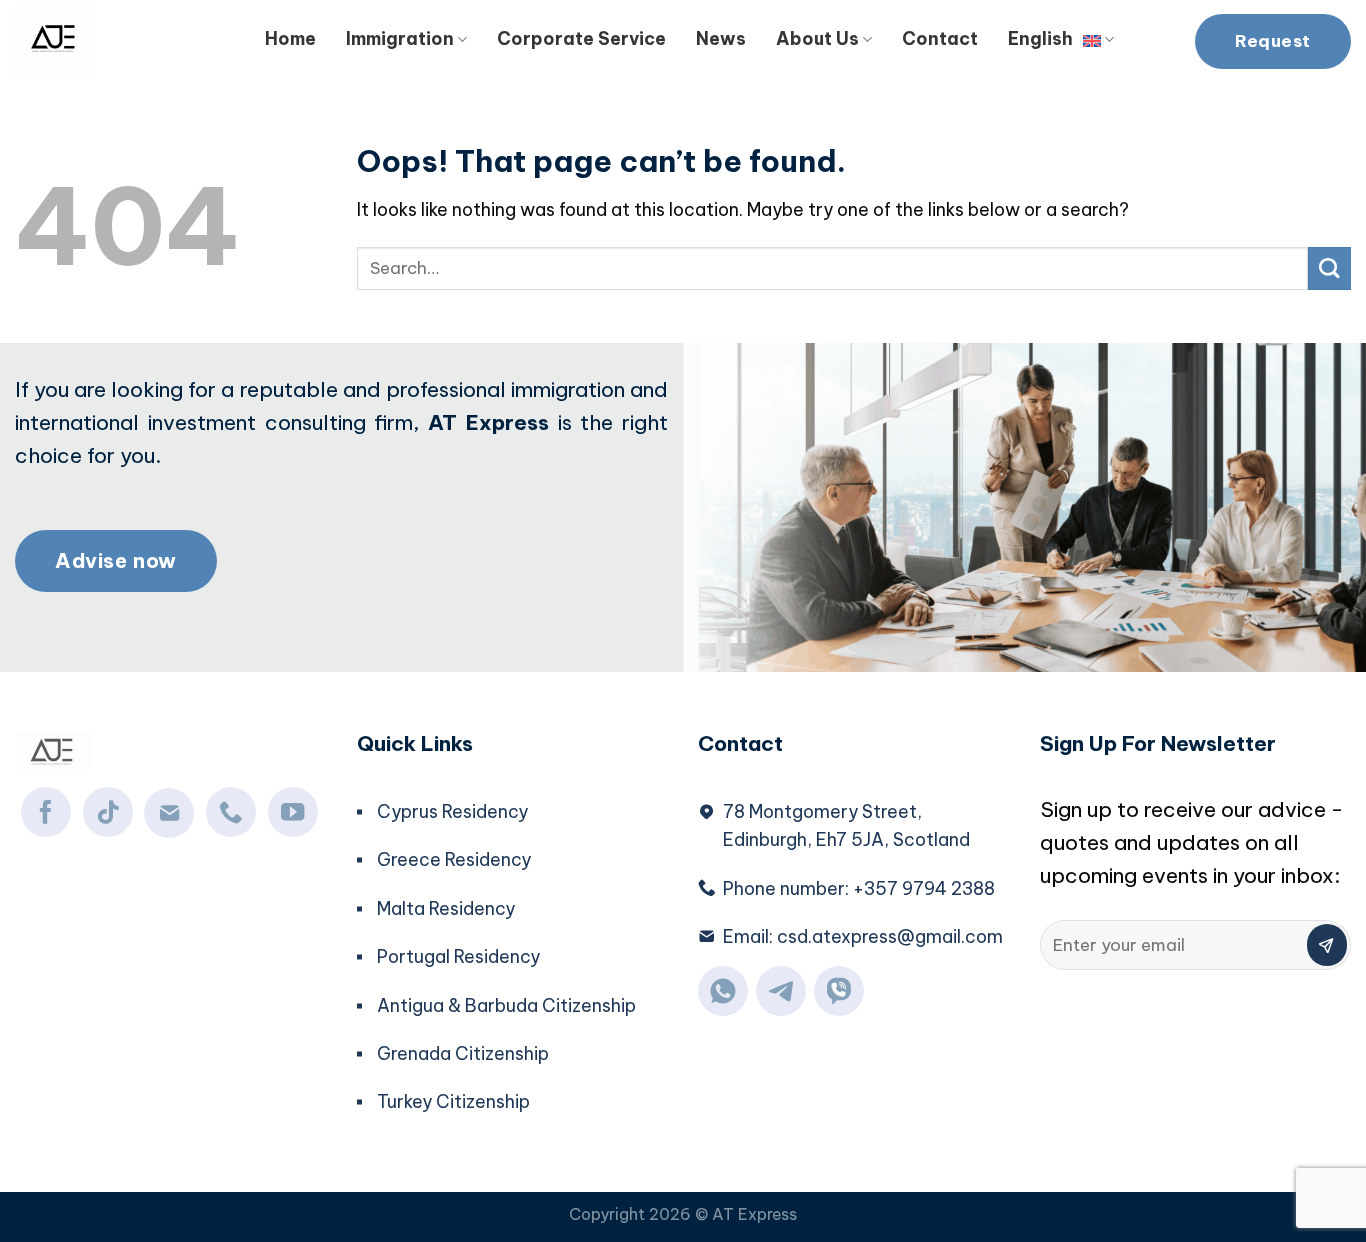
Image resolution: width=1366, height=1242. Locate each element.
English (1040, 38)
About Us (817, 38)
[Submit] (1329, 268)
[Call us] (231, 812)
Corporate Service (581, 38)
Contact (940, 38)
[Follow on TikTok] (108, 812)
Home (290, 38)
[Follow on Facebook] (46, 812)
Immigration (400, 38)
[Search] (1154, 35)
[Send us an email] (169, 813)
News (721, 38)
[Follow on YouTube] (293, 812)
